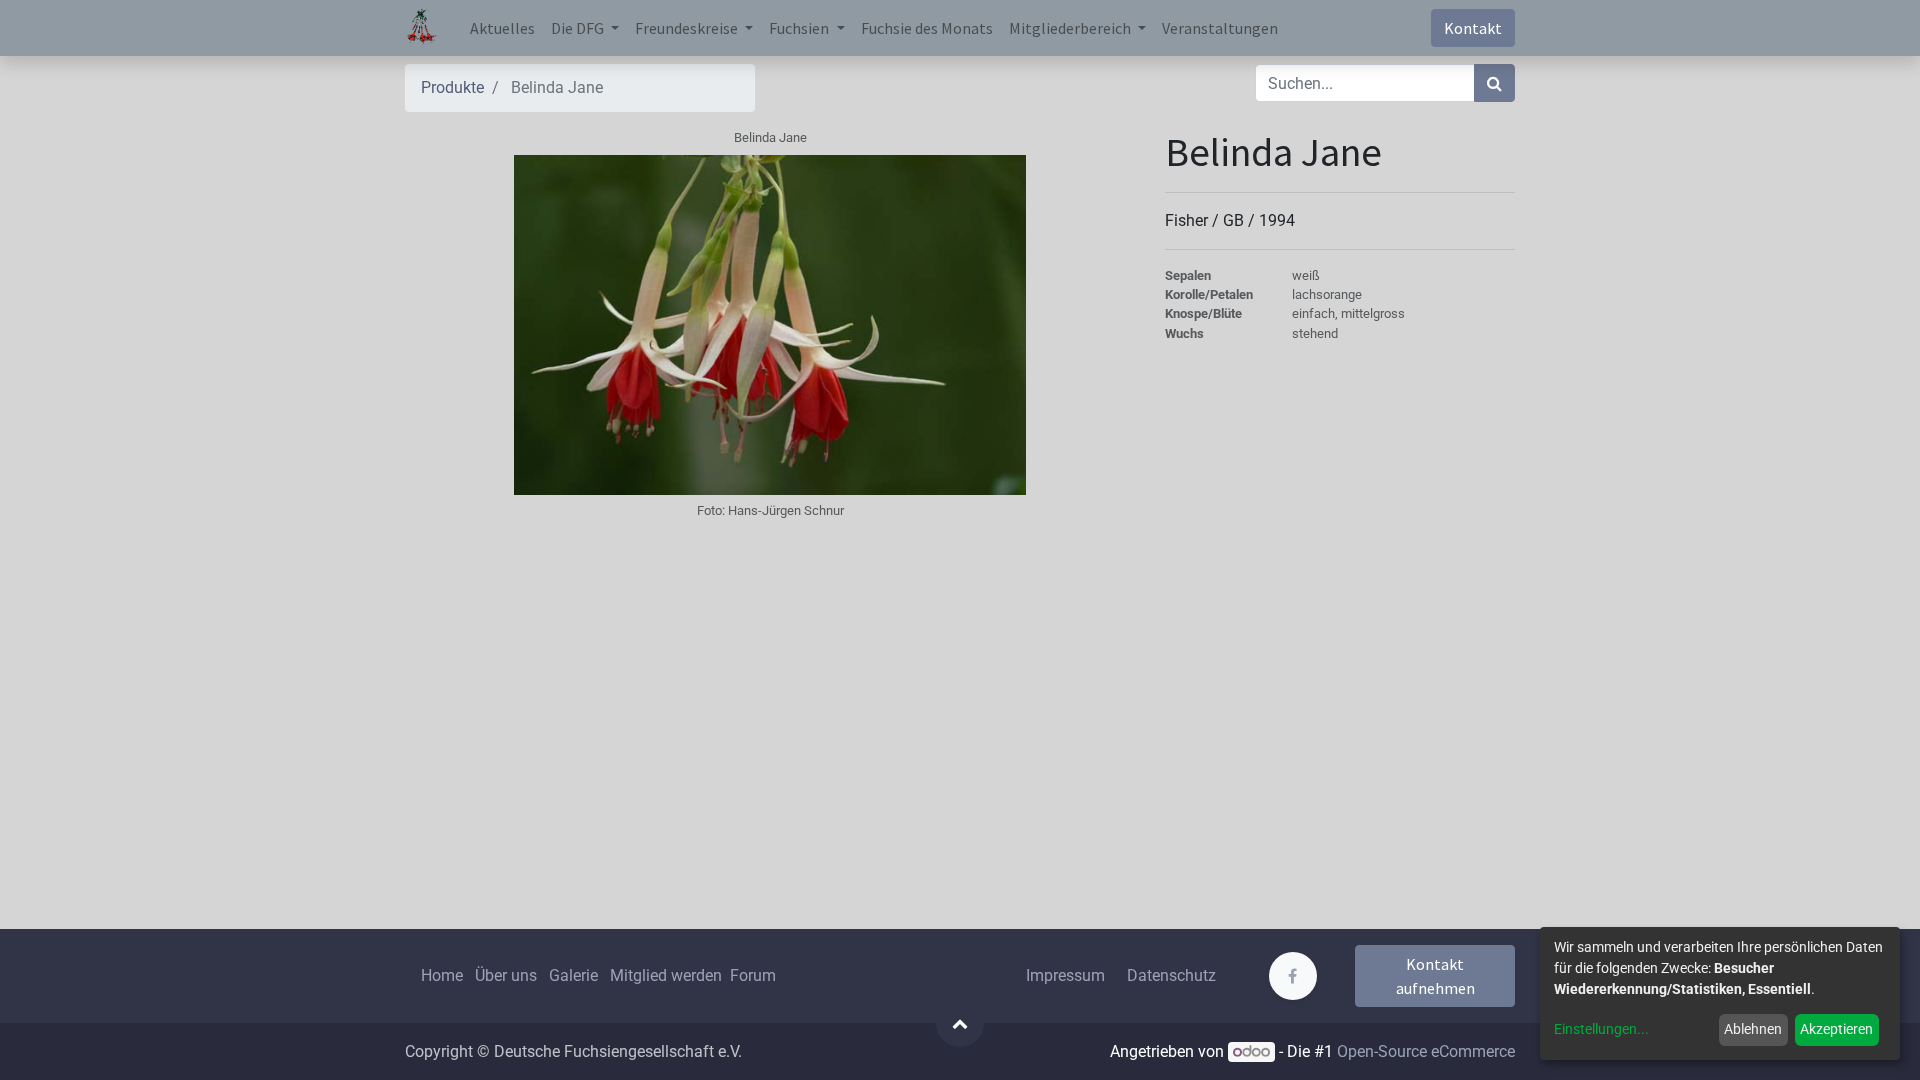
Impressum (1065, 975)
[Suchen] (1494, 83)
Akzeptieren (1836, 1029)
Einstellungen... (1601, 1029)
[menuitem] (502, 28)
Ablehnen (1753, 1029)
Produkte (452, 87)
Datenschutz (1171, 975)
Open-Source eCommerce (1426, 1051)
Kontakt (1473, 28)
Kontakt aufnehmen (1435, 976)
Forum (753, 975)
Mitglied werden (668, 975)
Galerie (573, 975)
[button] (960, 1023)
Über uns (506, 975)
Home (442, 975)
